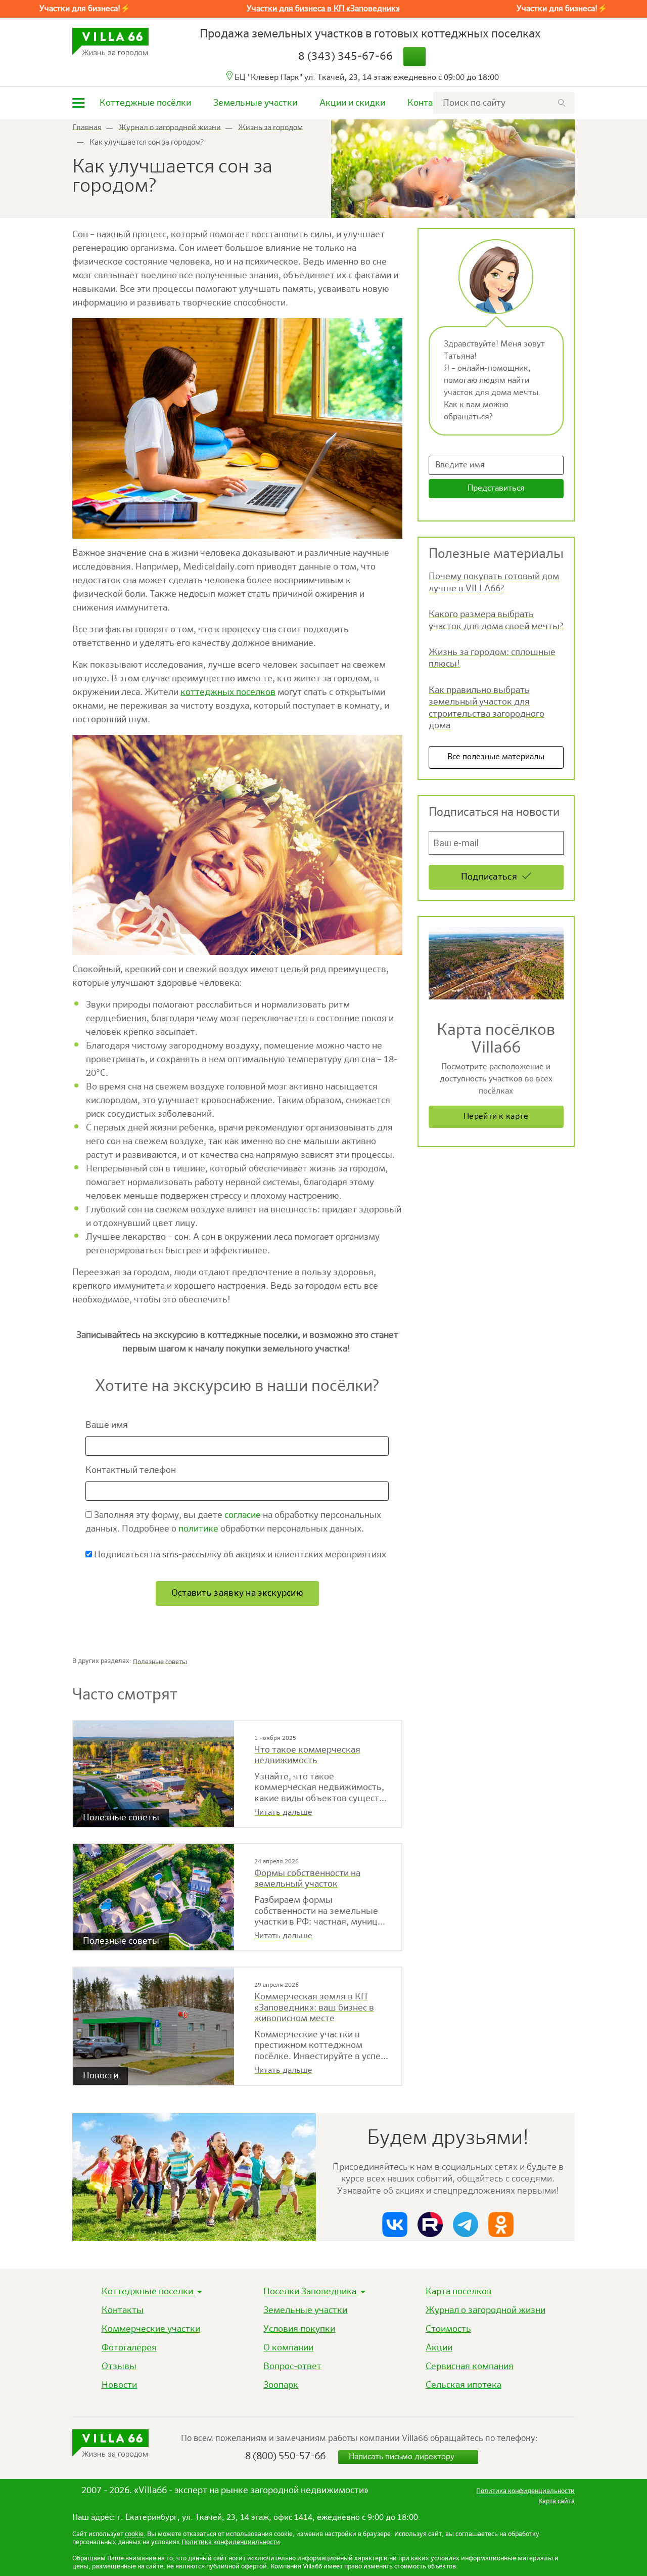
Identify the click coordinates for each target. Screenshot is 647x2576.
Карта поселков (459, 2292)
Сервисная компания (470, 2367)
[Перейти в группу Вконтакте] (395, 2224)
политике (198, 1529)
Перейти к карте (496, 1117)
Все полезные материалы (496, 757)
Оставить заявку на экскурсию (237, 1593)
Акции (439, 2348)
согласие (243, 1515)
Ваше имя (108, 1425)
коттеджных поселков (228, 692)
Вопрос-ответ (292, 2367)
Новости (119, 2385)
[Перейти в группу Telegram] (466, 2224)
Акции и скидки (352, 103)
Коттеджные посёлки (145, 103)
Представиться (496, 489)
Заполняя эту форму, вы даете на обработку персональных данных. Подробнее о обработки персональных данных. (233, 1522)
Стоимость (448, 2329)
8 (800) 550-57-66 (285, 2456)
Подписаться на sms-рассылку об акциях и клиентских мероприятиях (239, 1555)
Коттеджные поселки (148, 2292)
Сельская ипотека (464, 2385)
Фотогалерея (129, 2348)
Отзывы (119, 2367)
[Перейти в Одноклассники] (501, 2224)
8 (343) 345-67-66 (345, 57)
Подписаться (489, 877)
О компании (288, 2348)
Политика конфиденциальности (231, 2542)
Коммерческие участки (151, 2329)
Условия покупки (299, 2329)
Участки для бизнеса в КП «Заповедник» (323, 9)
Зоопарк (281, 2385)
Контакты (428, 103)
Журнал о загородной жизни (486, 2310)
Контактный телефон (132, 1470)
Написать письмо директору (403, 2457)
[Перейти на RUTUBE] (430, 2224)
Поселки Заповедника (311, 2292)
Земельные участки (255, 103)
